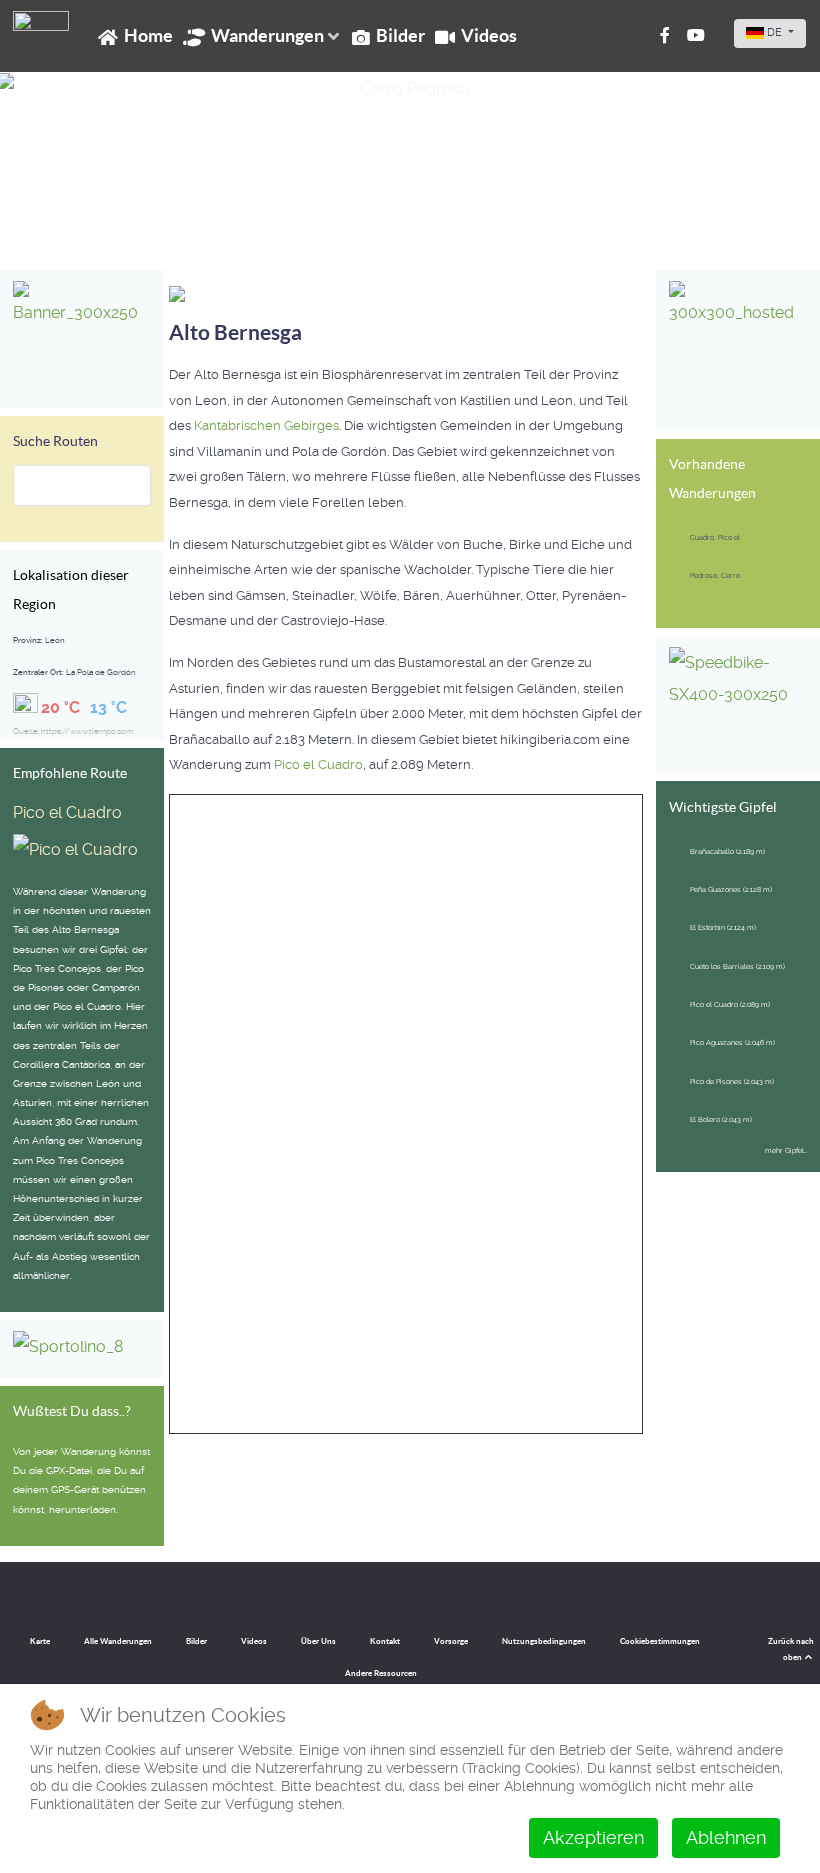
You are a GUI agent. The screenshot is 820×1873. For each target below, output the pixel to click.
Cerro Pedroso (76, 228)
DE (774, 32)
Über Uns (318, 1641)
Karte (40, 1641)
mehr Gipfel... (786, 1150)
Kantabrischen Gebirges (266, 425)
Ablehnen (726, 1837)
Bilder (196, 1641)
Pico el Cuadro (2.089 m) (730, 1004)
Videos (254, 1641)
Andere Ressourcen (381, 1673)
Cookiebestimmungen (660, 1641)
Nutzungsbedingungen (544, 1641)
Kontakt (385, 1641)
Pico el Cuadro (67, 812)
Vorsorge (451, 1641)
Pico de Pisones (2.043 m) (732, 1081)
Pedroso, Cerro (715, 575)
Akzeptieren (593, 1837)
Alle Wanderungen (118, 1641)
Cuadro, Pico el (715, 537)
